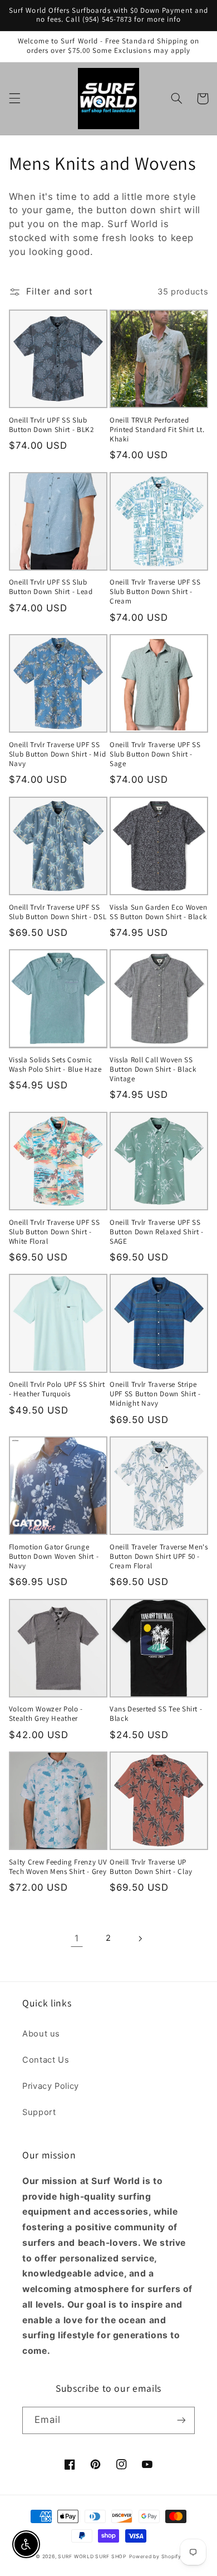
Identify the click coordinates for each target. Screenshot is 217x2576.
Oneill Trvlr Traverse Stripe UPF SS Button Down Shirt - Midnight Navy (155, 1394)
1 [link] (77, 1938)
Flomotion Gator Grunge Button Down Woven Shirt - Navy (54, 1557)
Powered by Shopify (155, 2557)
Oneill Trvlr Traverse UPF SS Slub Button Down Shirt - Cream (155, 592)
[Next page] (140, 1939)
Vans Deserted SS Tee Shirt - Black (156, 1714)
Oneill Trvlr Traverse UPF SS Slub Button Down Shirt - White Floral (54, 1232)
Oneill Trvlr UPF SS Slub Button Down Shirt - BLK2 (51, 425)
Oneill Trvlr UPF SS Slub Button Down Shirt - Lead (51, 587)
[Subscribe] (181, 2420)
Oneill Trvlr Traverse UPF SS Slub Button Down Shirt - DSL (58, 912)
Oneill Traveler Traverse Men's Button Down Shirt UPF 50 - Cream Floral (159, 1557)
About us (41, 2034)
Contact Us (46, 2060)
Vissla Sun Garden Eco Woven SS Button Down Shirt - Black (159, 912)
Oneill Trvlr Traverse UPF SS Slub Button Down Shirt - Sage (155, 754)
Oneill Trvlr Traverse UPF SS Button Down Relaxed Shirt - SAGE (157, 1232)
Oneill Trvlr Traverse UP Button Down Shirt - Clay (151, 1867)
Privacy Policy (51, 2086)
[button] (14, 99)
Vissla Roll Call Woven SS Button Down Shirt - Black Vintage (153, 1069)
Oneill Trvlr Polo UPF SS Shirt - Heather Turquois (57, 1389)
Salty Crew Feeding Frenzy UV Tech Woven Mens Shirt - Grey (58, 1867)
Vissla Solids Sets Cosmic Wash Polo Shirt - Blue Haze (55, 1065)
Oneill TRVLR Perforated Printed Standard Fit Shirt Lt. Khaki (157, 430)
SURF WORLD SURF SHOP (92, 2557)
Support (39, 2112)
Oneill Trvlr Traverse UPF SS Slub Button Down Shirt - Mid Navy (57, 754)
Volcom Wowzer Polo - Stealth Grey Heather (46, 1714)
